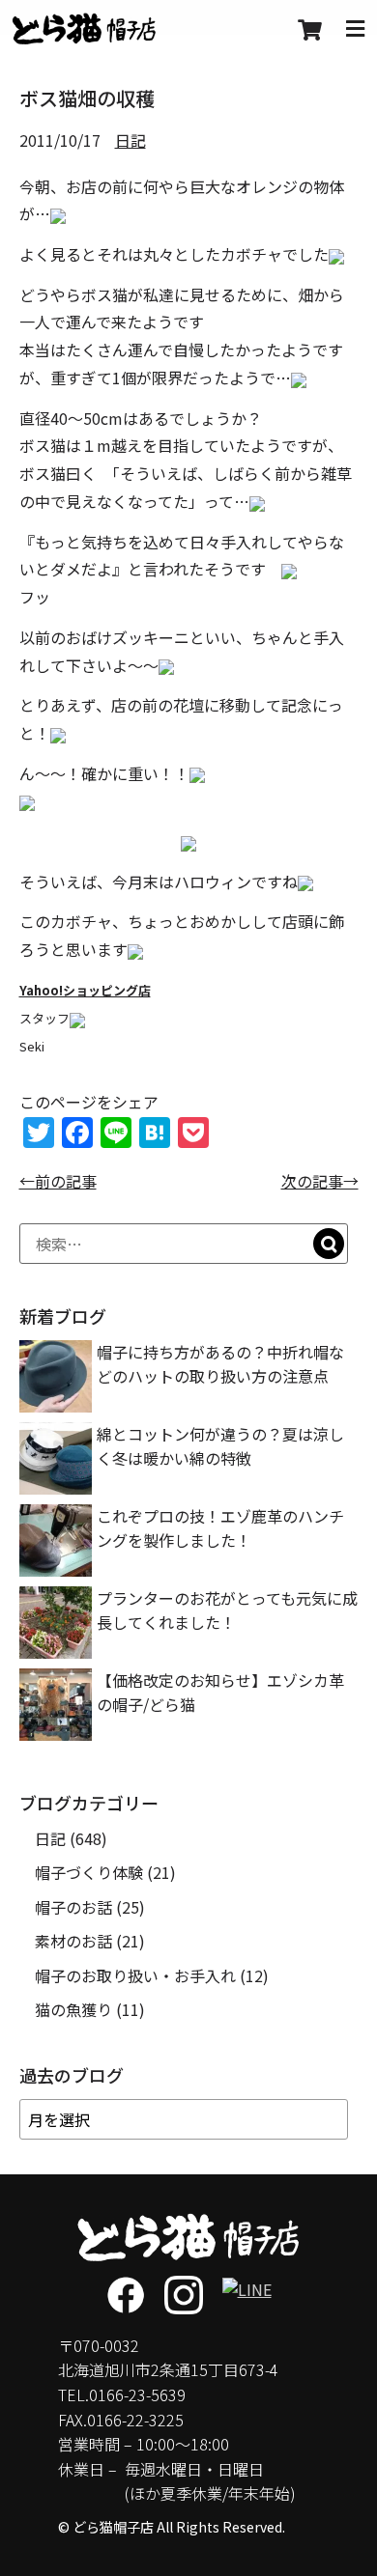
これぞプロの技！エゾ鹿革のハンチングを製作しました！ (220, 1528)
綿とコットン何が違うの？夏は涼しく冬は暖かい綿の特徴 (220, 1446)
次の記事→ (320, 1181)
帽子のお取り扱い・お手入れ (135, 1975)
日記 (130, 140)
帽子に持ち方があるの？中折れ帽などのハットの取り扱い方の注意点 (220, 1364)
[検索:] (184, 1244)
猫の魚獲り (73, 2009)
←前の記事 (58, 1181)
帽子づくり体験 (89, 1872)
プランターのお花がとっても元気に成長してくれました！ (227, 1610)
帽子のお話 (73, 1907)
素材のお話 (73, 1941)
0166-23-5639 (137, 2394)
